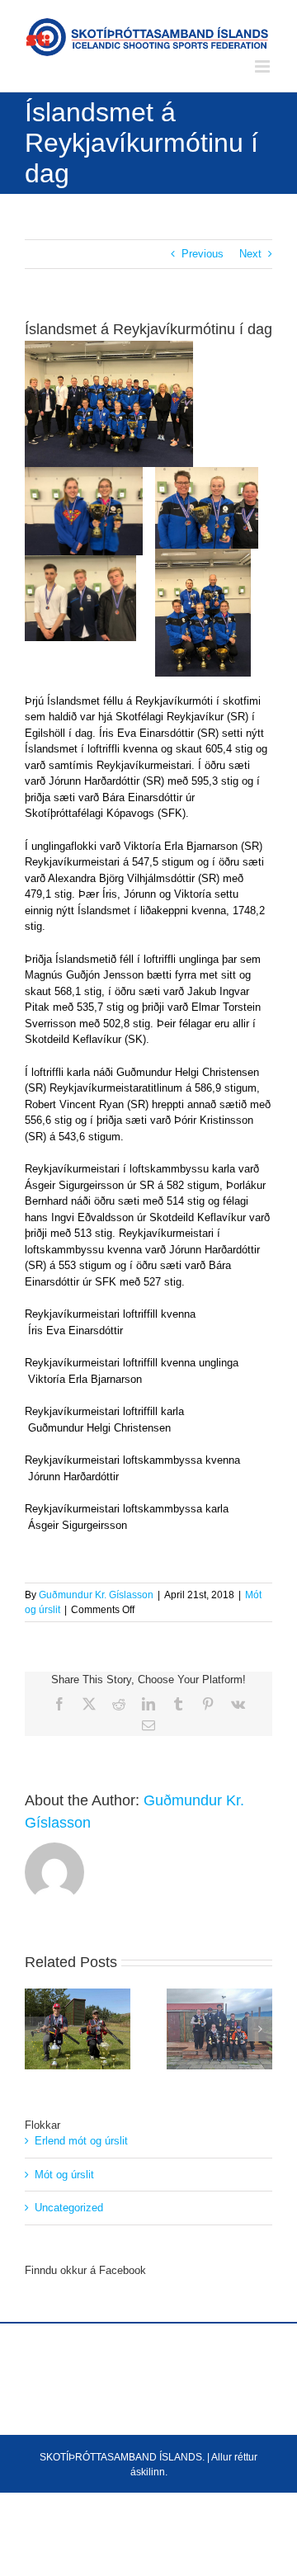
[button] (37, 2029)
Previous (203, 254)
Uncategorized (69, 2208)
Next (250, 254)
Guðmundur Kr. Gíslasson (96, 1595)
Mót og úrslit (64, 2175)
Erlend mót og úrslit (81, 2141)
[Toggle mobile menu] (264, 66)
